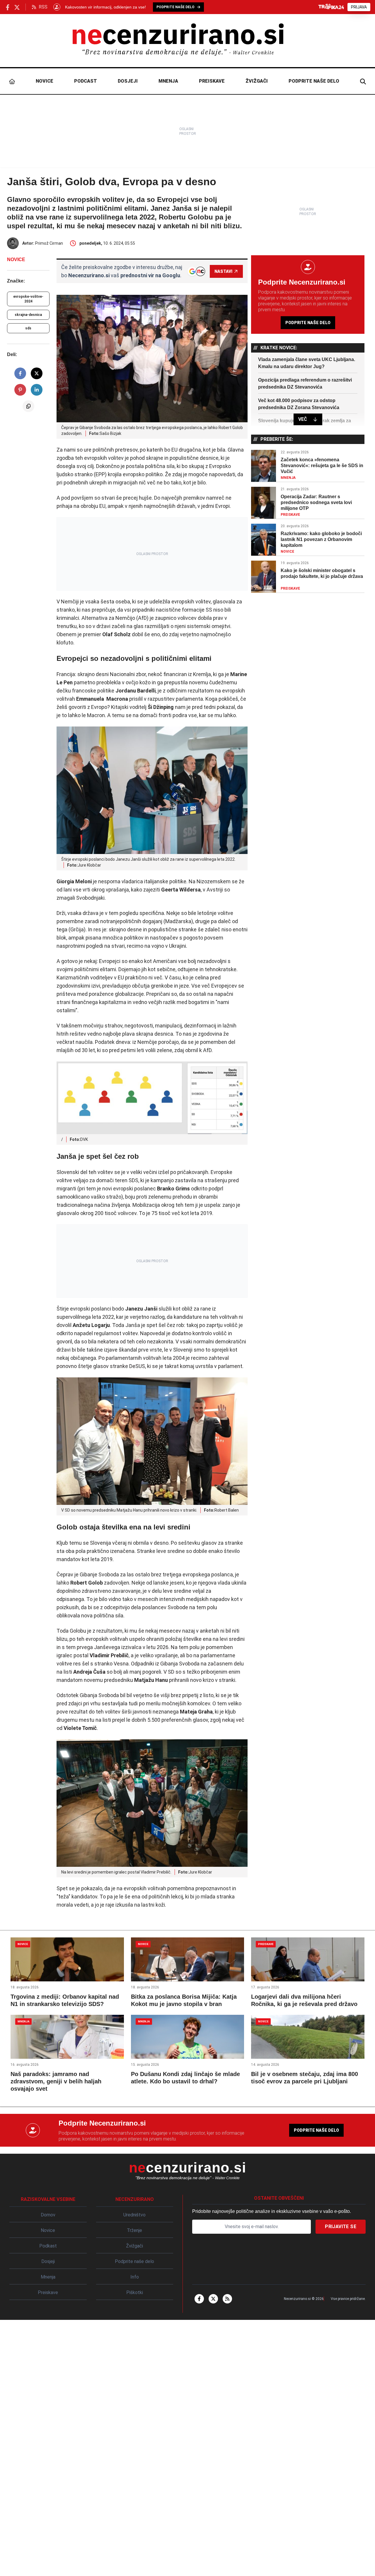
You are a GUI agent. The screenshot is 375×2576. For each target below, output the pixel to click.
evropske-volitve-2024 (28, 299)
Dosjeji (128, 81)
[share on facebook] (20, 373)
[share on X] (37, 373)
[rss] (227, 2299)
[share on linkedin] (37, 390)
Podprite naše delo (314, 81)
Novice (45, 81)
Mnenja (168, 81)
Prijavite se (341, 2227)
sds (28, 328)
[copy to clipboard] (28, 406)
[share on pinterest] (20, 390)
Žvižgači (257, 81)
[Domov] (12, 81)
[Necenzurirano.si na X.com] (17, 7)
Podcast (86, 81)
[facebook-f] (199, 2299)
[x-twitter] (213, 2299)
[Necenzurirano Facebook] (8, 7)
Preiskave (212, 81)
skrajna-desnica (28, 315)
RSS (43, 7)
